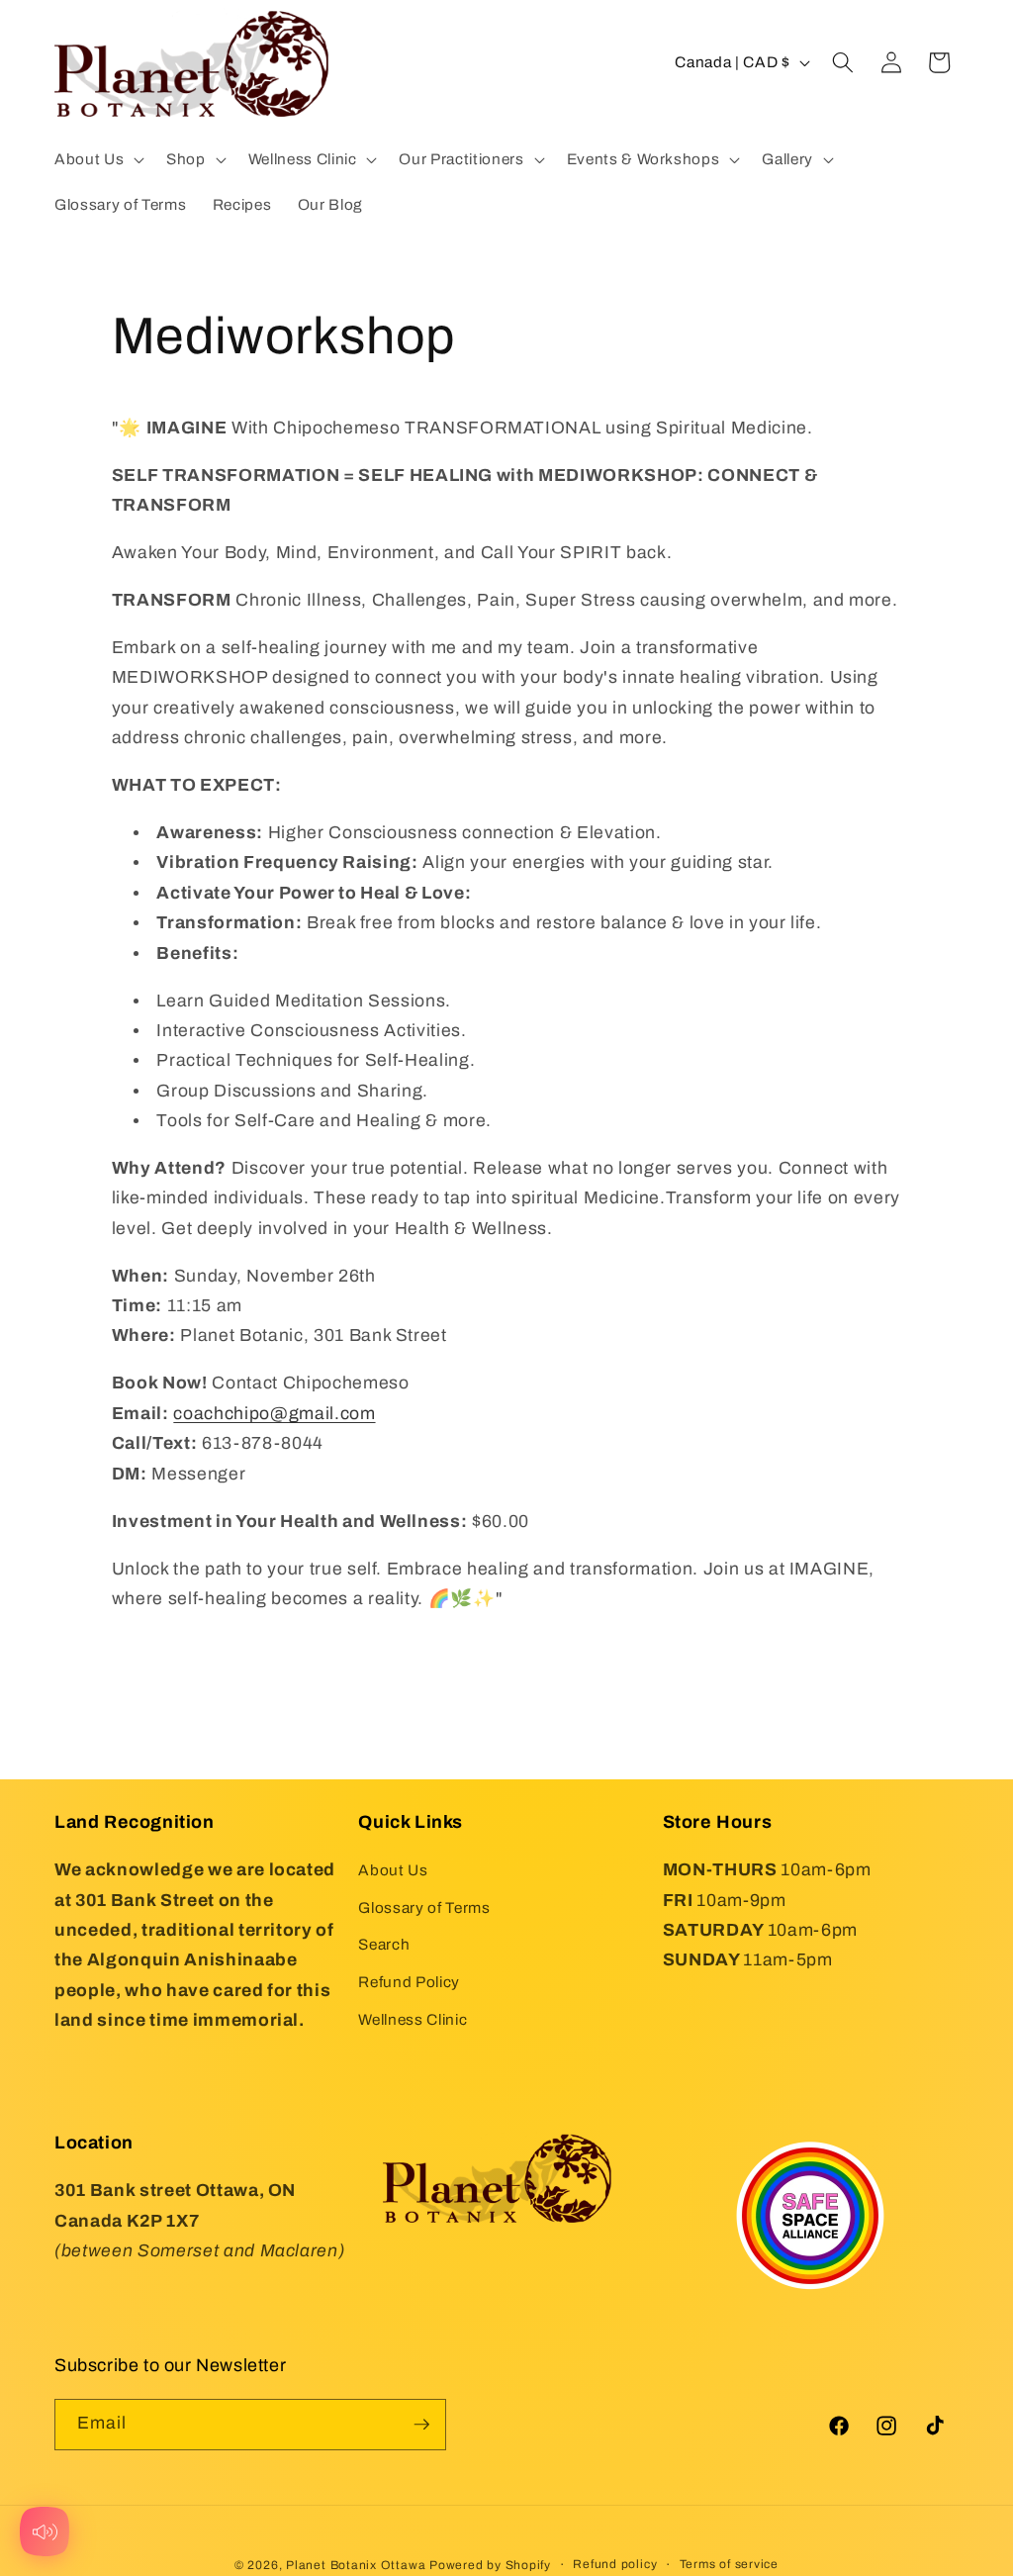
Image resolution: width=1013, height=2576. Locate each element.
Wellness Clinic (413, 2019)
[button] (97, 159)
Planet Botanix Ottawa (356, 2565)
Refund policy (615, 2564)
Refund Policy (409, 1982)
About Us (393, 1870)
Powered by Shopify (490, 2565)
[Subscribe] (421, 2425)
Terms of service (729, 2564)
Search (384, 1944)
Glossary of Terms (424, 1908)
